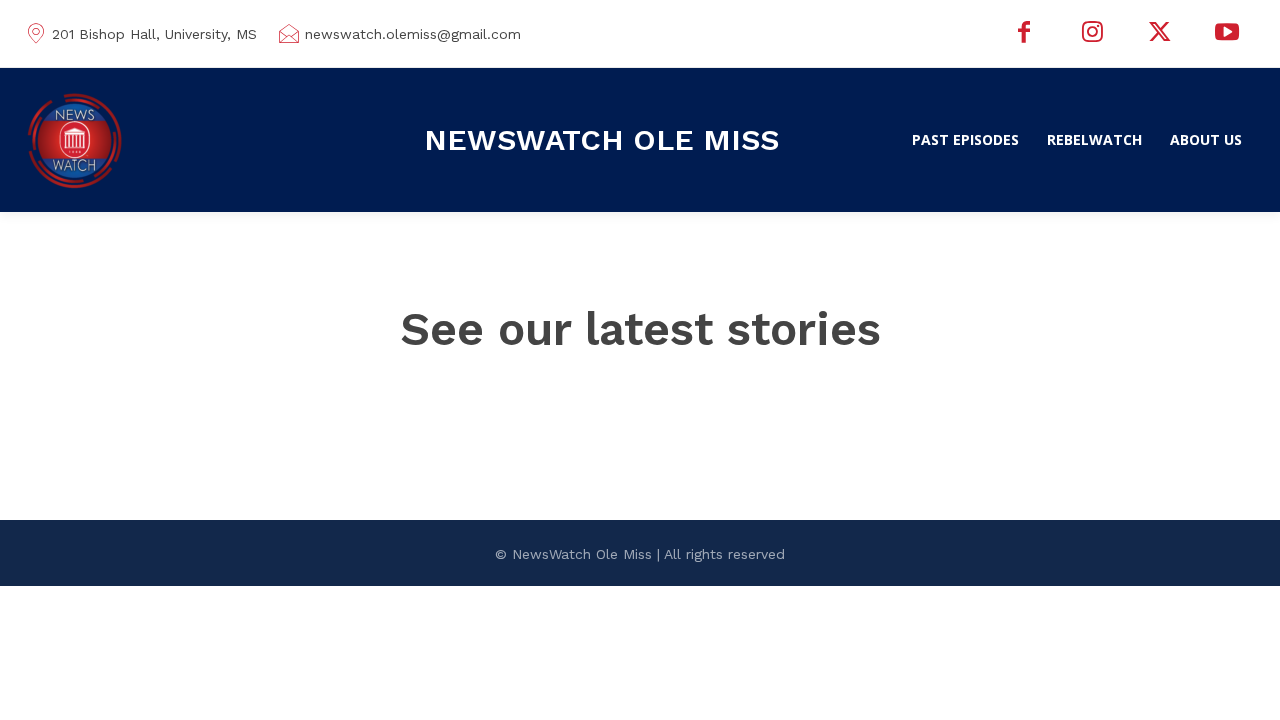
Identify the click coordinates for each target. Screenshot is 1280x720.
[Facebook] (1025, 34)
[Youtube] (1227, 34)
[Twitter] (1160, 34)
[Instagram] (1092, 34)
